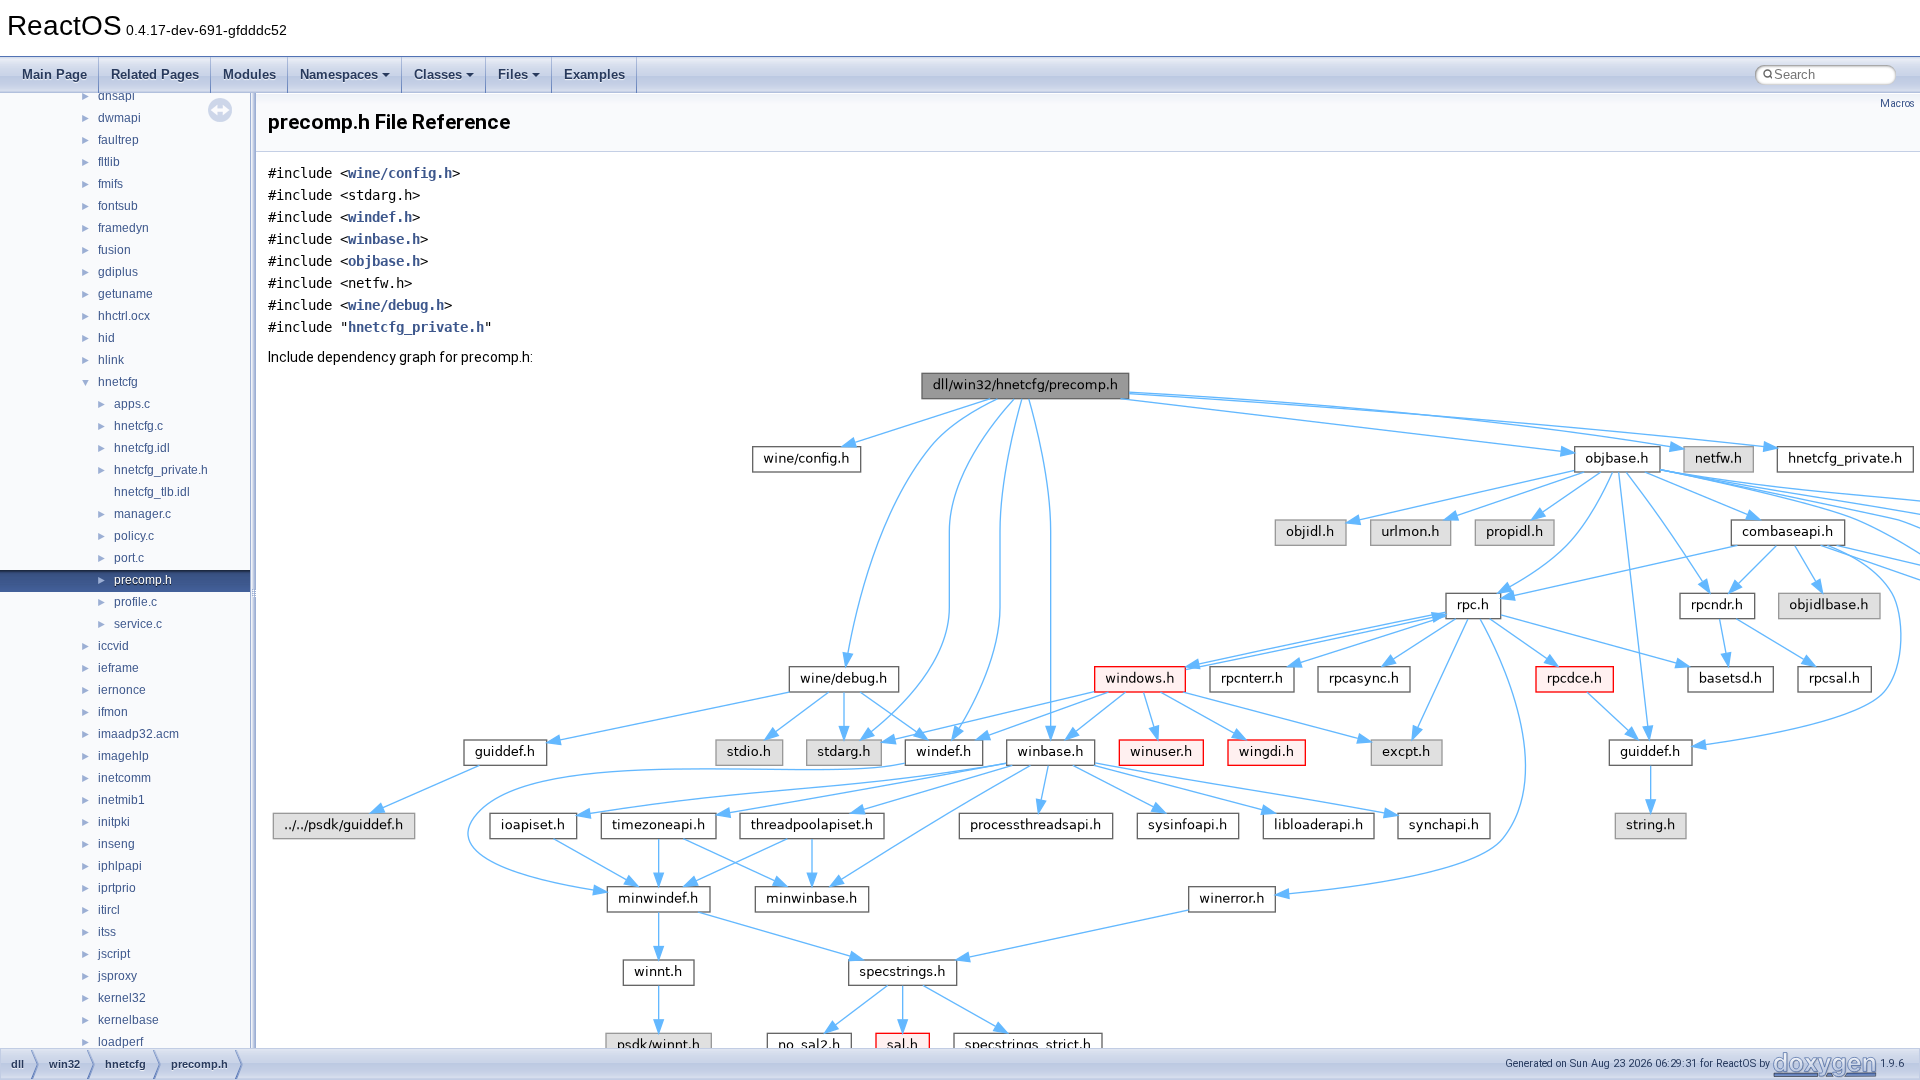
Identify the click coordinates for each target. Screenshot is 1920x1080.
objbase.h (384, 261)
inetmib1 (121, 800)
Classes (438, 74)
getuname (125, 294)
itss (107, 932)
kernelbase (128, 1020)
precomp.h (143, 580)
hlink (111, 360)
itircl (109, 910)
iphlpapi (120, 866)
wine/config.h (400, 173)
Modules (249, 74)
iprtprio (117, 888)
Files (513, 74)
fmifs (110, 184)
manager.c (142, 514)
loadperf (120, 1042)
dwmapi (119, 118)
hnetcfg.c (138, 426)
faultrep (118, 140)
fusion (114, 250)
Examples (594, 74)
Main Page (54, 74)
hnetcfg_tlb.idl (152, 492)
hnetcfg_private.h (161, 470)
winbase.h (384, 239)
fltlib (109, 162)
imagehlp (123, 756)
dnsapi (116, 96)
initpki (114, 822)
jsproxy (117, 976)
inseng (116, 844)
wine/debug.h (396, 305)
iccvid (113, 646)
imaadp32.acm (138, 734)
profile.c (135, 602)
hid (106, 338)
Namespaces (339, 74)
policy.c (134, 536)
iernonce (122, 690)
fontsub (118, 206)
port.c (129, 558)
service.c (138, 624)
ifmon (113, 712)
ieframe (118, 668)
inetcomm (124, 778)
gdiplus (118, 272)
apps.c (132, 404)
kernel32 (122, 998)
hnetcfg (118, 382)
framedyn (123, 228)
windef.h (380, 217)
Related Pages (155, 74)
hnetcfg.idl (142, 448)
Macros (1897, 103)
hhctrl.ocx (124, 316)
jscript (114, 954)
